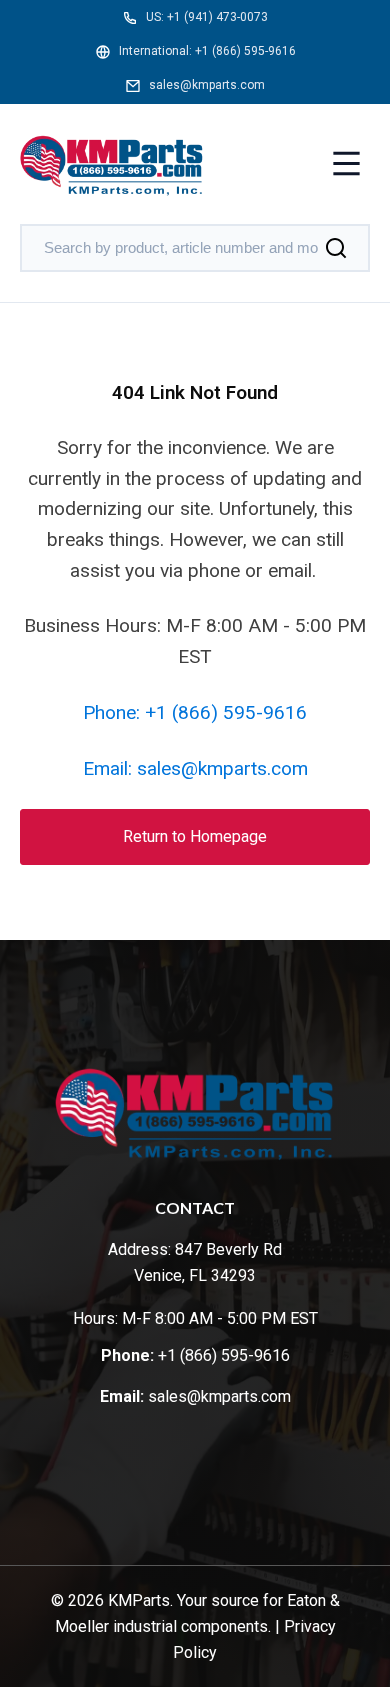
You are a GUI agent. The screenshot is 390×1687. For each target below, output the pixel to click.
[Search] (336, 248)
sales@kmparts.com (207, 85)
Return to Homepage (195, 836)
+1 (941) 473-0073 (217, 17)
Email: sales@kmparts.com (195, 768)
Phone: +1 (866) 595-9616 (195, 712)
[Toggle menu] (346, 165)
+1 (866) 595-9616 (245, 51)
